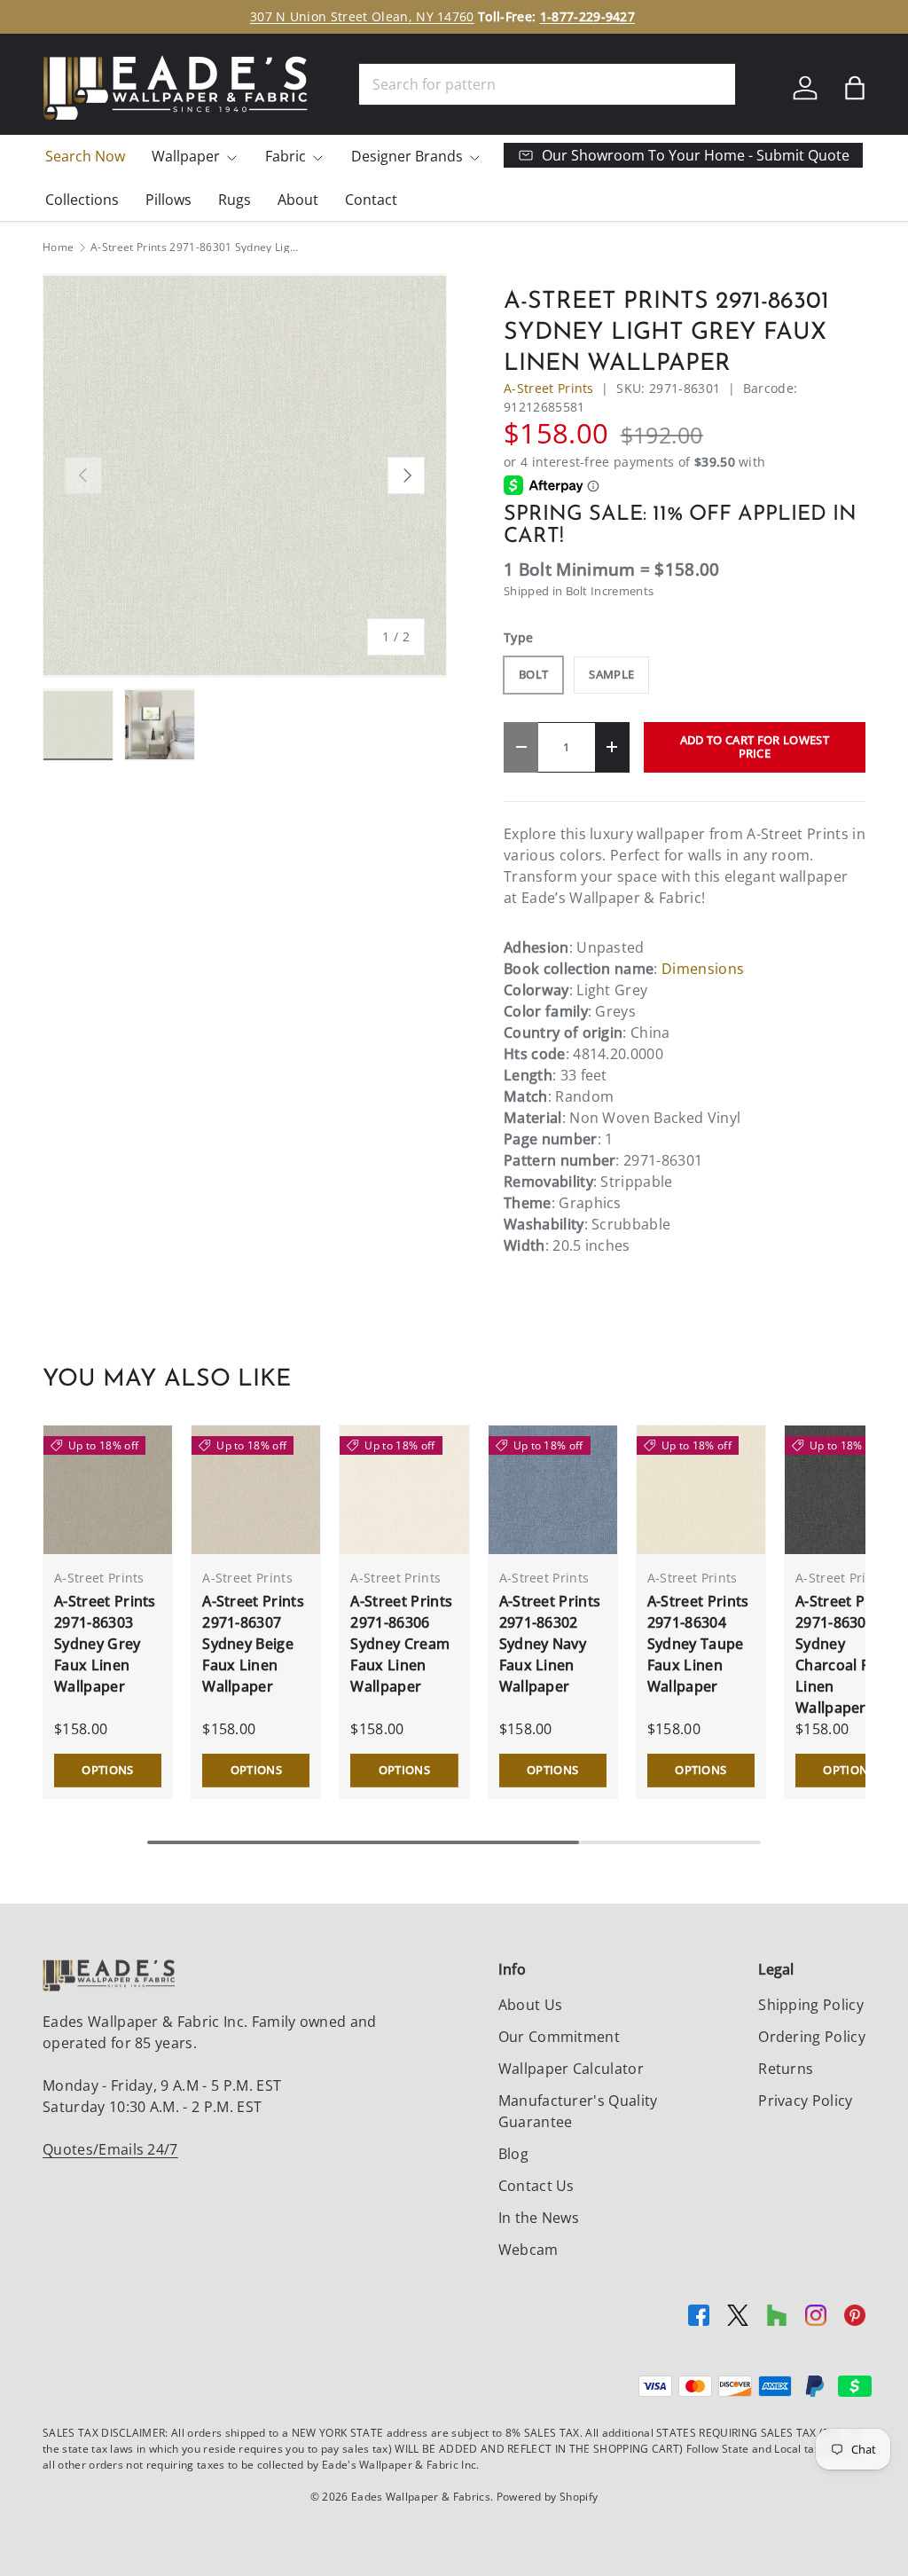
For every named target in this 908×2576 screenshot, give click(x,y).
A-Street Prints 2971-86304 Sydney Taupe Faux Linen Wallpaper (698, 1644)
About (298, 200)
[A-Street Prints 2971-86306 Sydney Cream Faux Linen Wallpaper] (404, 1490)
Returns (786, 2069)
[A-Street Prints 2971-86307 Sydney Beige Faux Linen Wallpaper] (256, 1490)
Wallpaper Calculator (571, 2069)
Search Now (85, 156)
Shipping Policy (811, 2005)
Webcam (528, 2250)
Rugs (235, 200)
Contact (371, 200)
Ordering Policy (812, 2037)
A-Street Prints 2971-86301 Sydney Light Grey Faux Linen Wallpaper (197, 247)
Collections (82, 200)
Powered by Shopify (548, 2497)
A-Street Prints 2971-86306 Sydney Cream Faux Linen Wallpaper (401, 1644)
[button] (855, 88)
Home (58, 247)
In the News (539, 2218)
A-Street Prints (549, 388)
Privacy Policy (805, 2101)
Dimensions (703, 969)
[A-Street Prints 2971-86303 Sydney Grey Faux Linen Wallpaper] (108, 1490)
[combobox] (547, 84)
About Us (531, 2005)
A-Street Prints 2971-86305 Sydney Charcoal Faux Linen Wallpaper (846, 1654)
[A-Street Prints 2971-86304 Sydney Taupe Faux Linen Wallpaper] (701, 1490)
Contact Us (536, 2186)
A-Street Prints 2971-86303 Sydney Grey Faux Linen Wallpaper (105, 1644)
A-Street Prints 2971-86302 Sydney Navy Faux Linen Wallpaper (550, 1644)
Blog (513, 2154)
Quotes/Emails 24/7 (110, 2149)
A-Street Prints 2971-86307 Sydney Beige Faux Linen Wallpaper (253, 1644)
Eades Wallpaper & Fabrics (421, 2497)
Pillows (168, 200)
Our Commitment (559, 2037)
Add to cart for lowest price (755, 746)
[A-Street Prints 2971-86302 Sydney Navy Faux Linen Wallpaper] (553, 1490)
